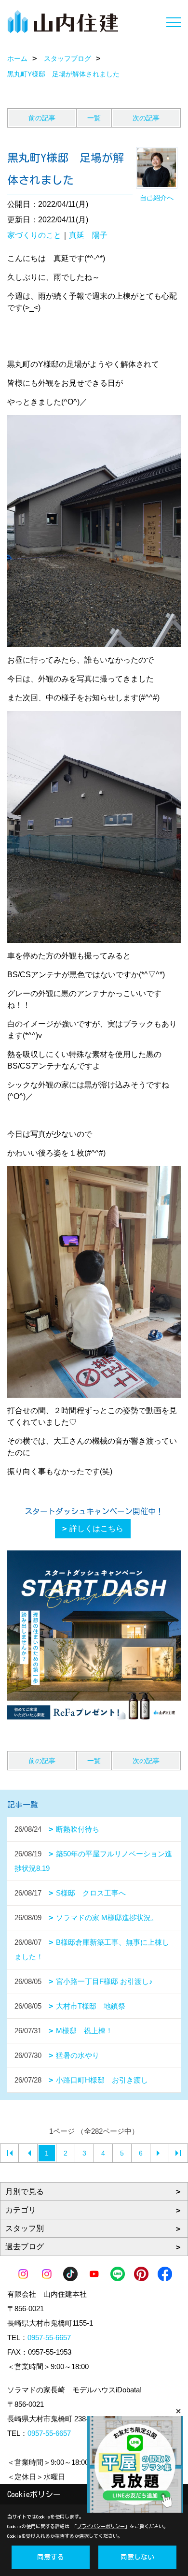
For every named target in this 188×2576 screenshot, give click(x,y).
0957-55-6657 (49, 2337)
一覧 (94, 118)
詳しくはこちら (96, 1528)
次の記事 (146, 118)
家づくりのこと (34, 235)
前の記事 (42, 118)
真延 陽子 (88, 235)
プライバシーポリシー (101, 2526)
